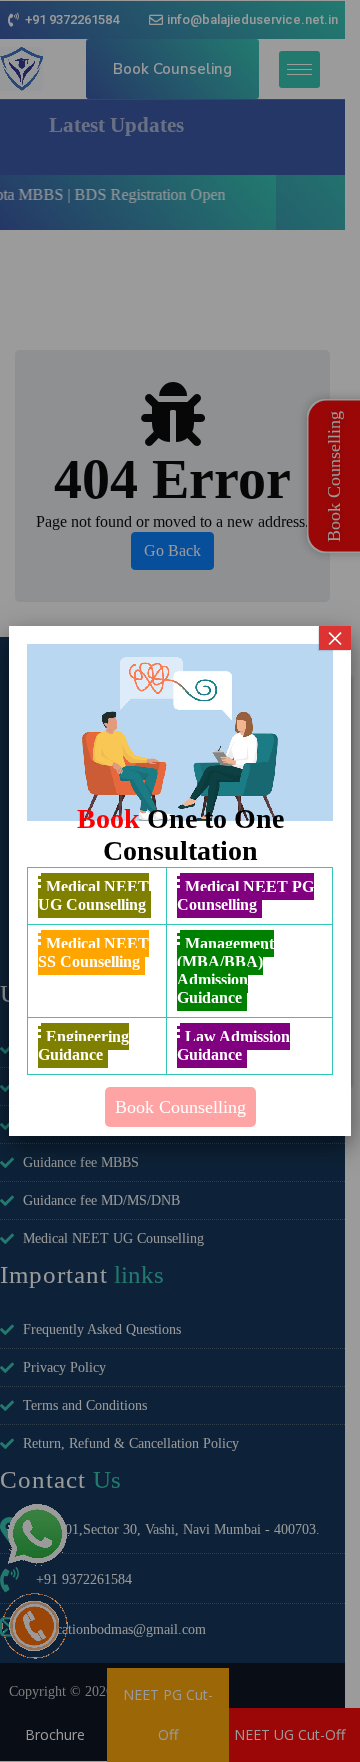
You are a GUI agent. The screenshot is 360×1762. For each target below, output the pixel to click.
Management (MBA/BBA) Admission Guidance (225, 970)
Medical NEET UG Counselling (93, 895)
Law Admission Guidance (233, 1045)
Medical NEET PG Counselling (245, 895)
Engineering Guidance (83, 1045)
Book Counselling (180, 1107)
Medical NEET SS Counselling (93, 952)
